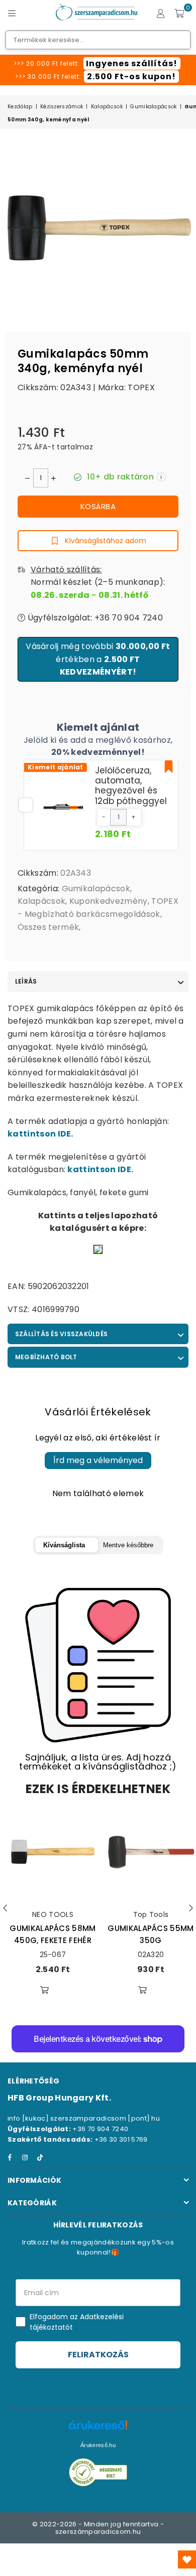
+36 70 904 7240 (100, 2129)
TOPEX (141, 387)
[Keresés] (30, 13)
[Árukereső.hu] (98, 2430)
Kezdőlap (20, 107)
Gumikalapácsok (153, 107)
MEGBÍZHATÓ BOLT (46, 1357)
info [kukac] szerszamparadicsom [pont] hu (84, 2118)
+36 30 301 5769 (121, 2139)
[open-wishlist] (187, 2559)
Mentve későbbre (128, 1545)
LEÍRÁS (26, 981)
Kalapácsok (107, 107)
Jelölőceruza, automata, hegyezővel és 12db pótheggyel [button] (131, 786)
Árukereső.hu (98, 2445)
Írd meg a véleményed (98, 1460)
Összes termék (48, 927)
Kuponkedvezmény (109, 901)
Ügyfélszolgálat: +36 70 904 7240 (94, 618)
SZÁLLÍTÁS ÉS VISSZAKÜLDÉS (61, 1334)
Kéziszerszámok (62, 107)
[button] (104, 817)
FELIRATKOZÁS (98, 2355)
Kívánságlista (64, 1545)
